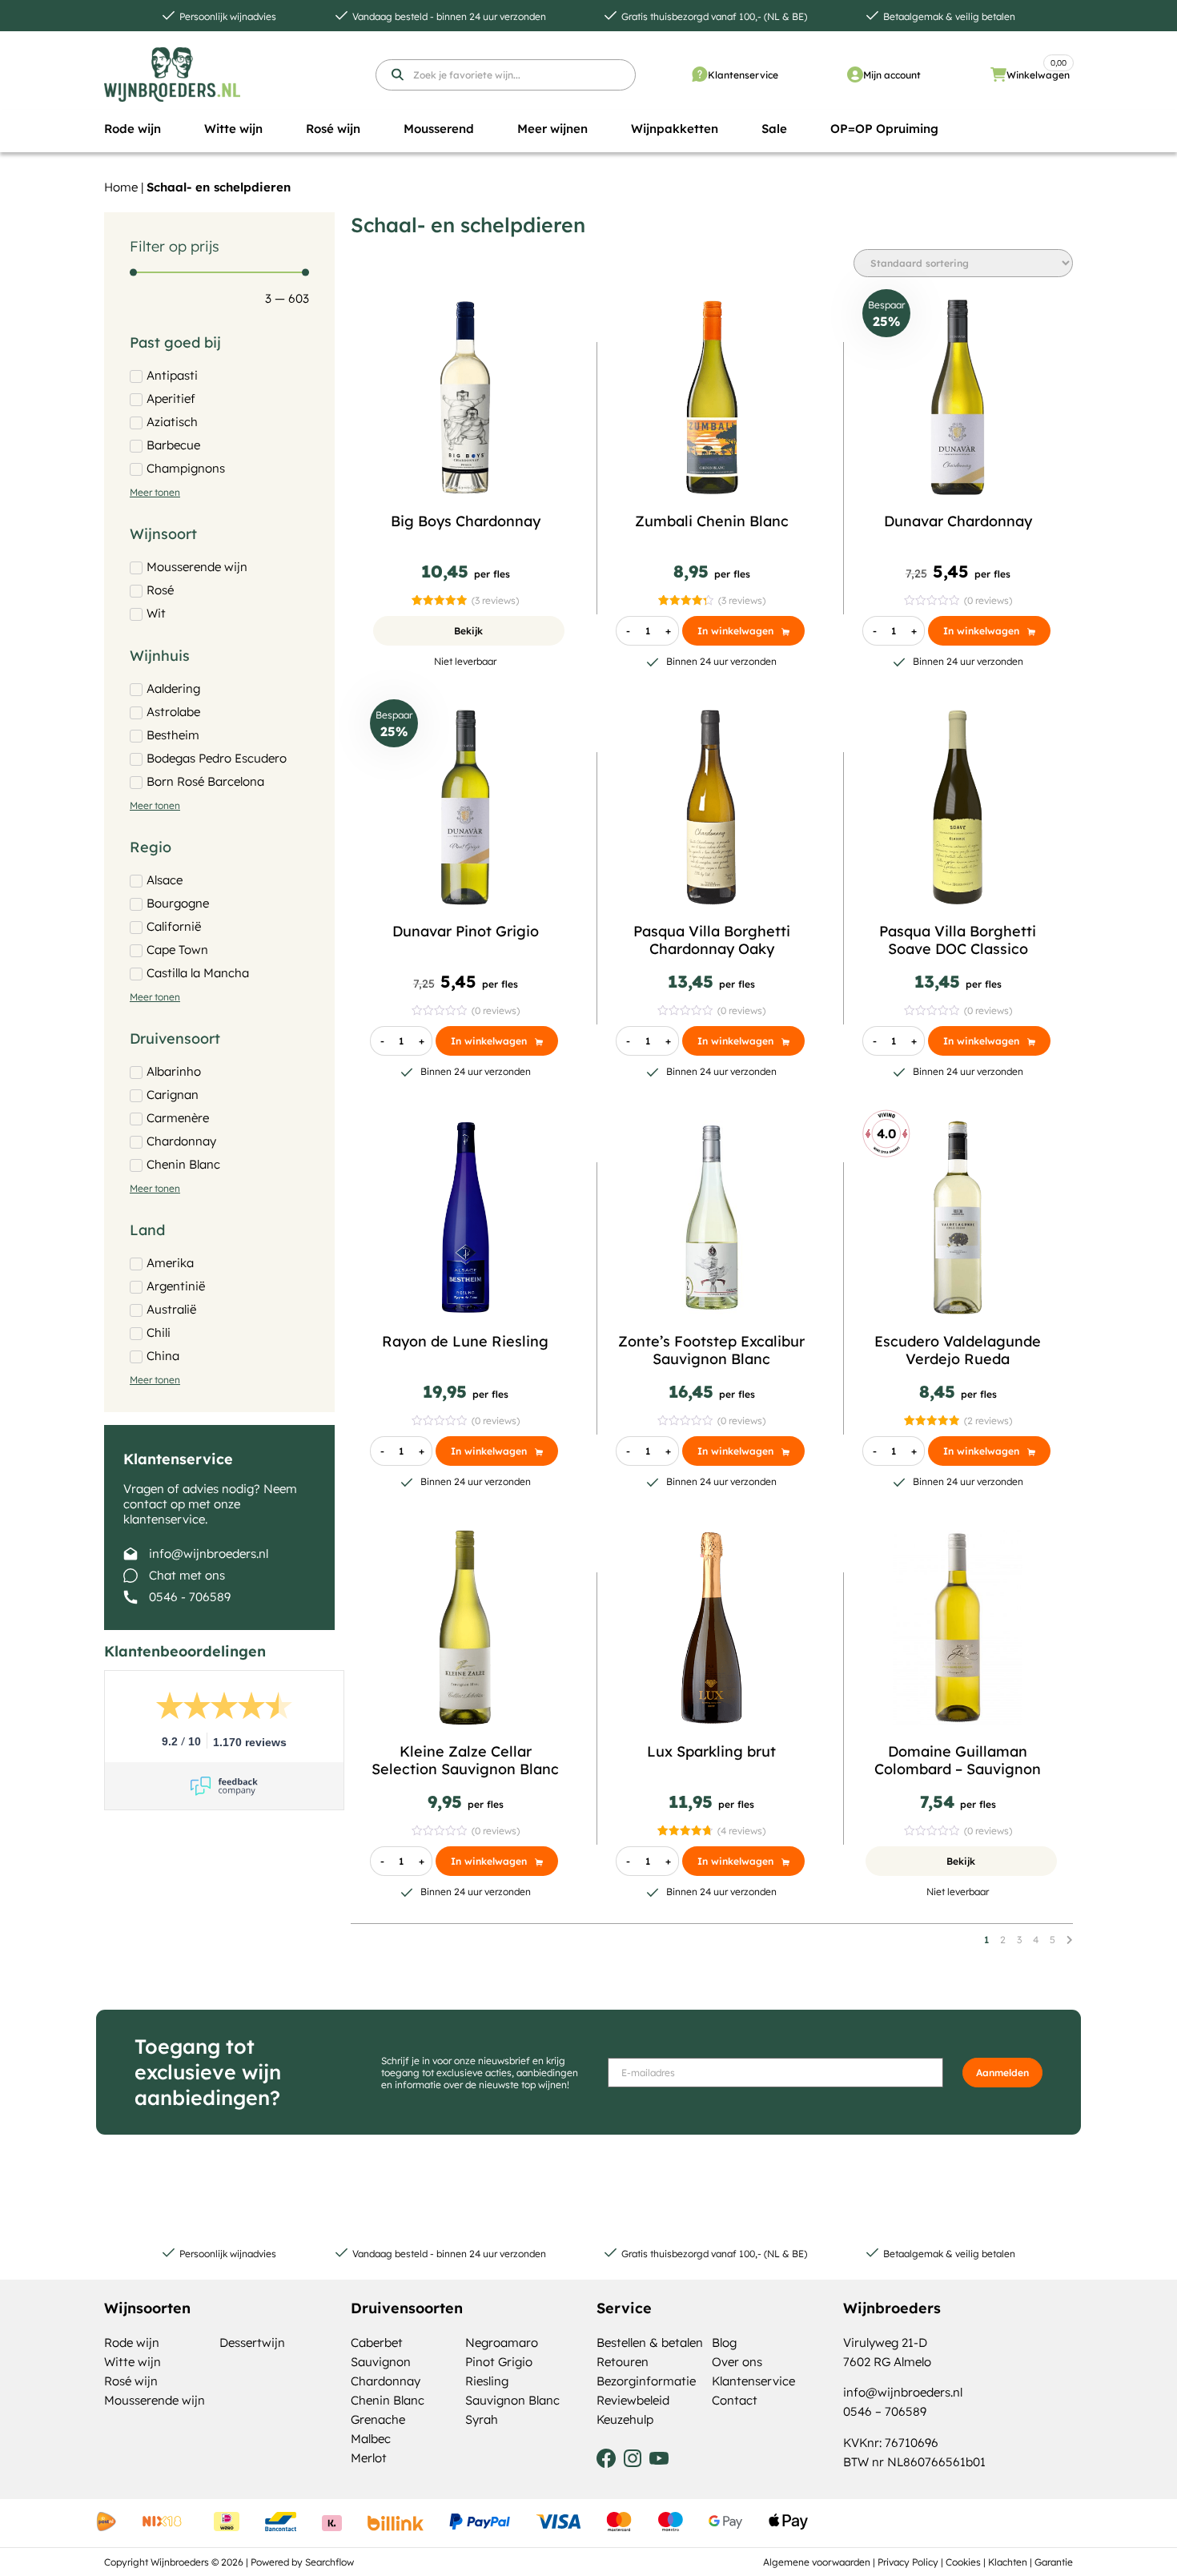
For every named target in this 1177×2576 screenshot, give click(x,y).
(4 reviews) (741, 1831)
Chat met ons (187, 1575)
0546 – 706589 (885, 2411)
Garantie (1054, 2562)
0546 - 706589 (190, 1597)
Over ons (737, 2362)
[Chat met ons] (131, 1576)
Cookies (963, 2562)
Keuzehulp (625, 2419)
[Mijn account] (855, 74)
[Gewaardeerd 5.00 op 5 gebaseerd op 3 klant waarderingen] (439, 600)
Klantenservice (743, 75)
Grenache (378, 2419)
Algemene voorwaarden (817, 2562)
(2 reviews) (988, 1421)
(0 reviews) (988, 600)
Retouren (623, 2362)
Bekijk (468, 631)
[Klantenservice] (700, 74)
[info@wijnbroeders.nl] (131, 1554)
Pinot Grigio (499, 2362)
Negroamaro (502, 2343)
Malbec (371, 2439)
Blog (724, 2343)
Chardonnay (386, 2381)
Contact (735, 2400)
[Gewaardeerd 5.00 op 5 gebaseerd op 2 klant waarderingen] (932, 1421)
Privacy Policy (908, 2562)
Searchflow (329, 2562)
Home (121, 187)
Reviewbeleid (633, 2400)
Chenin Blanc (388, 2400)
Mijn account (892, 75)
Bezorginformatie (646, 2381)
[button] (133, 129)
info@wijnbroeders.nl (209, 1554)
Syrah (482, 2419)
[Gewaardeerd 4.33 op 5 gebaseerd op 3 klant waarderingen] (686, 600)
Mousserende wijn (155, 2400)
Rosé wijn (131, 2381)
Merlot (369, 2458)
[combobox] (506, 75)
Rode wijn (132, 2343)
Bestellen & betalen (650, 2343)
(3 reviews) (495, 600)
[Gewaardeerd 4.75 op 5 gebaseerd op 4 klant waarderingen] (685, 1831)
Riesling (487, 2381)
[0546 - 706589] (131, 1597)
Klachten (1008, 2562)
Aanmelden (1002, 2073)
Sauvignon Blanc (512, 2400)
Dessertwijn (252, 2343)
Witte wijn (133, 2362)
